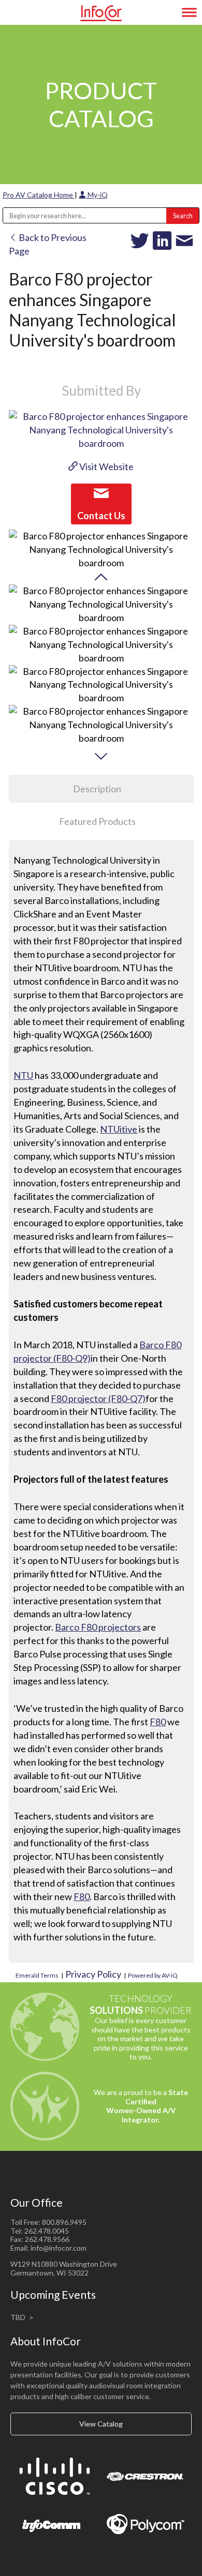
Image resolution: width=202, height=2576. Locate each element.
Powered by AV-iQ (153, 1975)
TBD (18, 2317)
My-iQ (97, 195)
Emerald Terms (37, 1975)
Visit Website (106, 466)
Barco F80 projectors (98, 1627)
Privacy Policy (93, 1974)
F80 (158, 1722)
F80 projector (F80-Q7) (98, 1398)
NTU (23, 1075)
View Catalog (101, 2424)
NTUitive (119, 1129)
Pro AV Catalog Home (39, 195)
